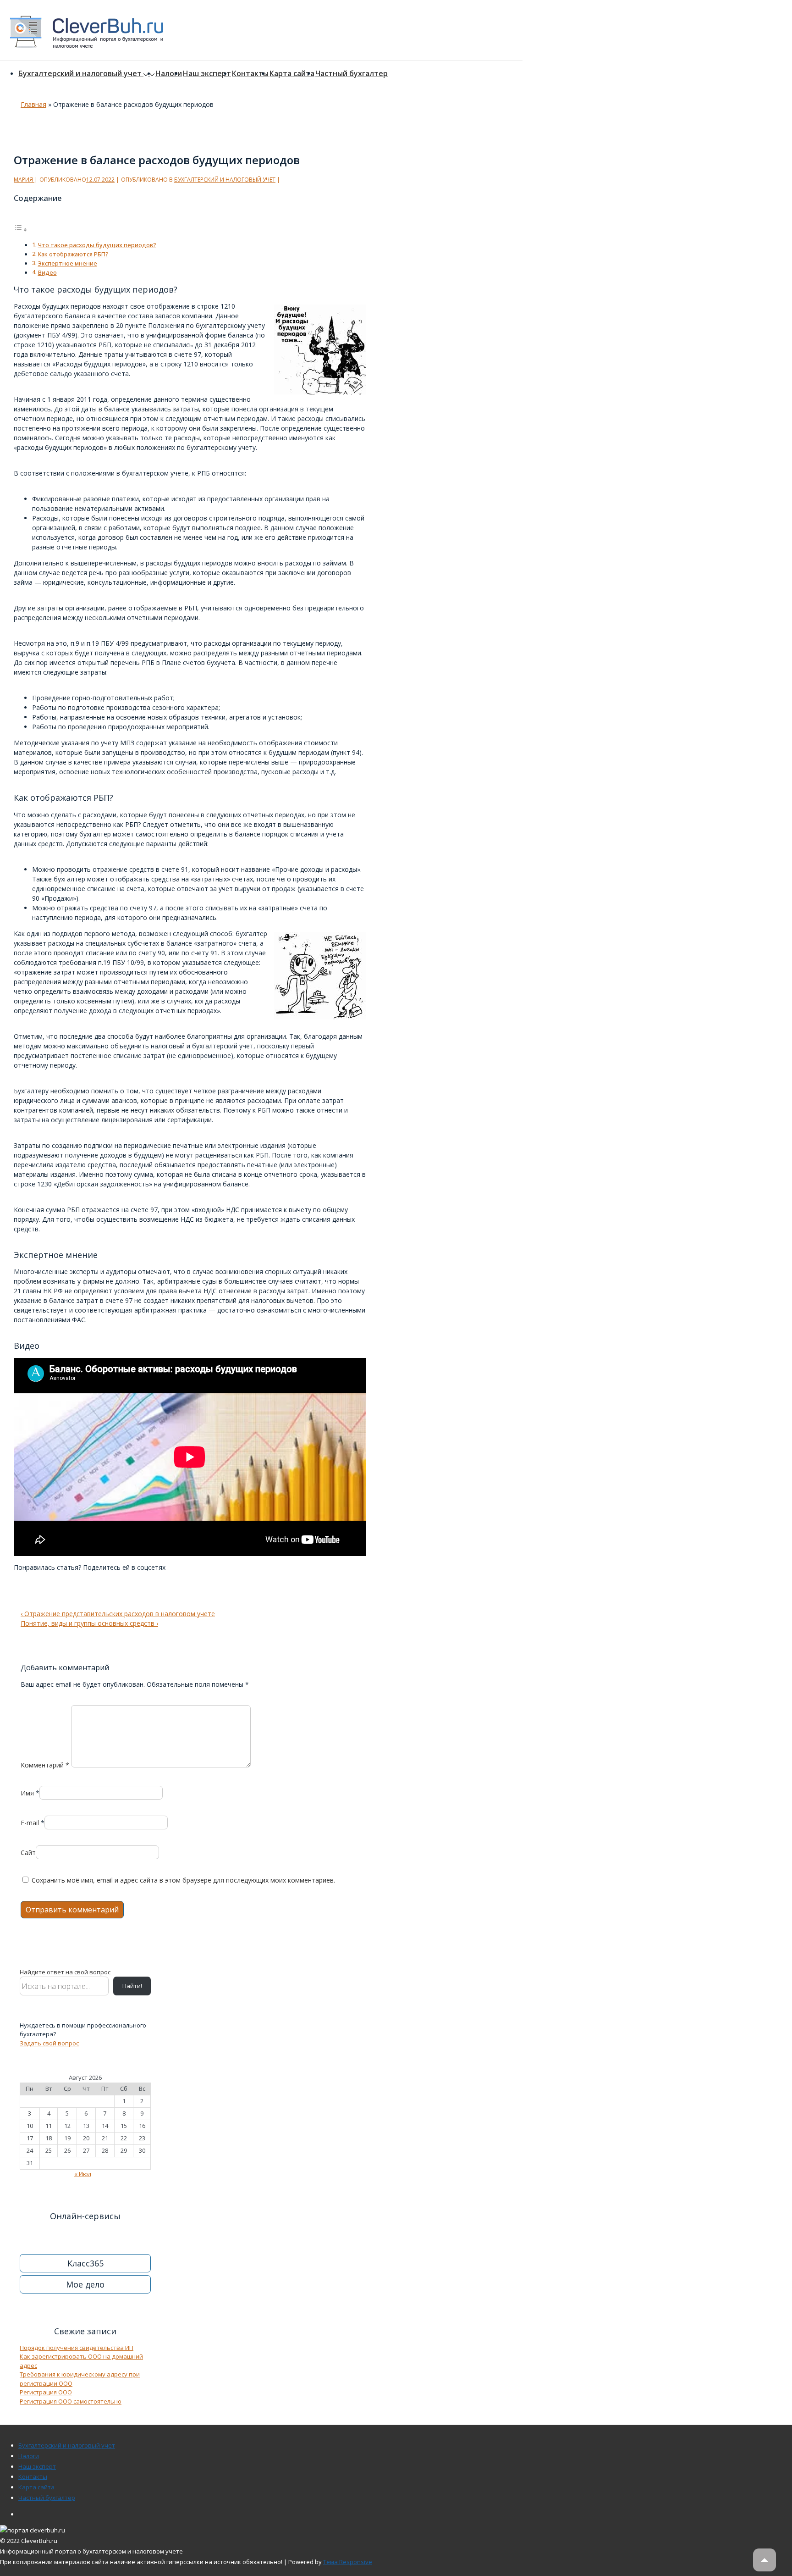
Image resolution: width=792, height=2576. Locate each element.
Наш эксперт (207, 73)
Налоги (169, 73)
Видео (47, 273)
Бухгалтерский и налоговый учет (80, 73)
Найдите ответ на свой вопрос (65, 1972)
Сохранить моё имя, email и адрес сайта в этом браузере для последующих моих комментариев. (183, 1880)
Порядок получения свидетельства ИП (77, 2348)
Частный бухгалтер (352, 73)
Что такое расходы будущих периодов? (97, 245)
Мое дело (85, 2284)
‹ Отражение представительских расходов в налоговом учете (118, 1614)
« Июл (83, 2174)
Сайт (28, 1853)
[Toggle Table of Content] (21, 230)
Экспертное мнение (68, 263)
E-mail (30, 1823)
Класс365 (85, 2263)
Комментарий (45, 1765)
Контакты (250, 73)
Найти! (132, 1986)
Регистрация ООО (46, 2392)
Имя (27, 1793)
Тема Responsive (348, 2562)
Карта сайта (292, 73)
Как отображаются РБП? (73, 254)
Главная (33, 104)
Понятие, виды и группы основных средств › (89, 1623)
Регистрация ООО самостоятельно (71, 2401)
